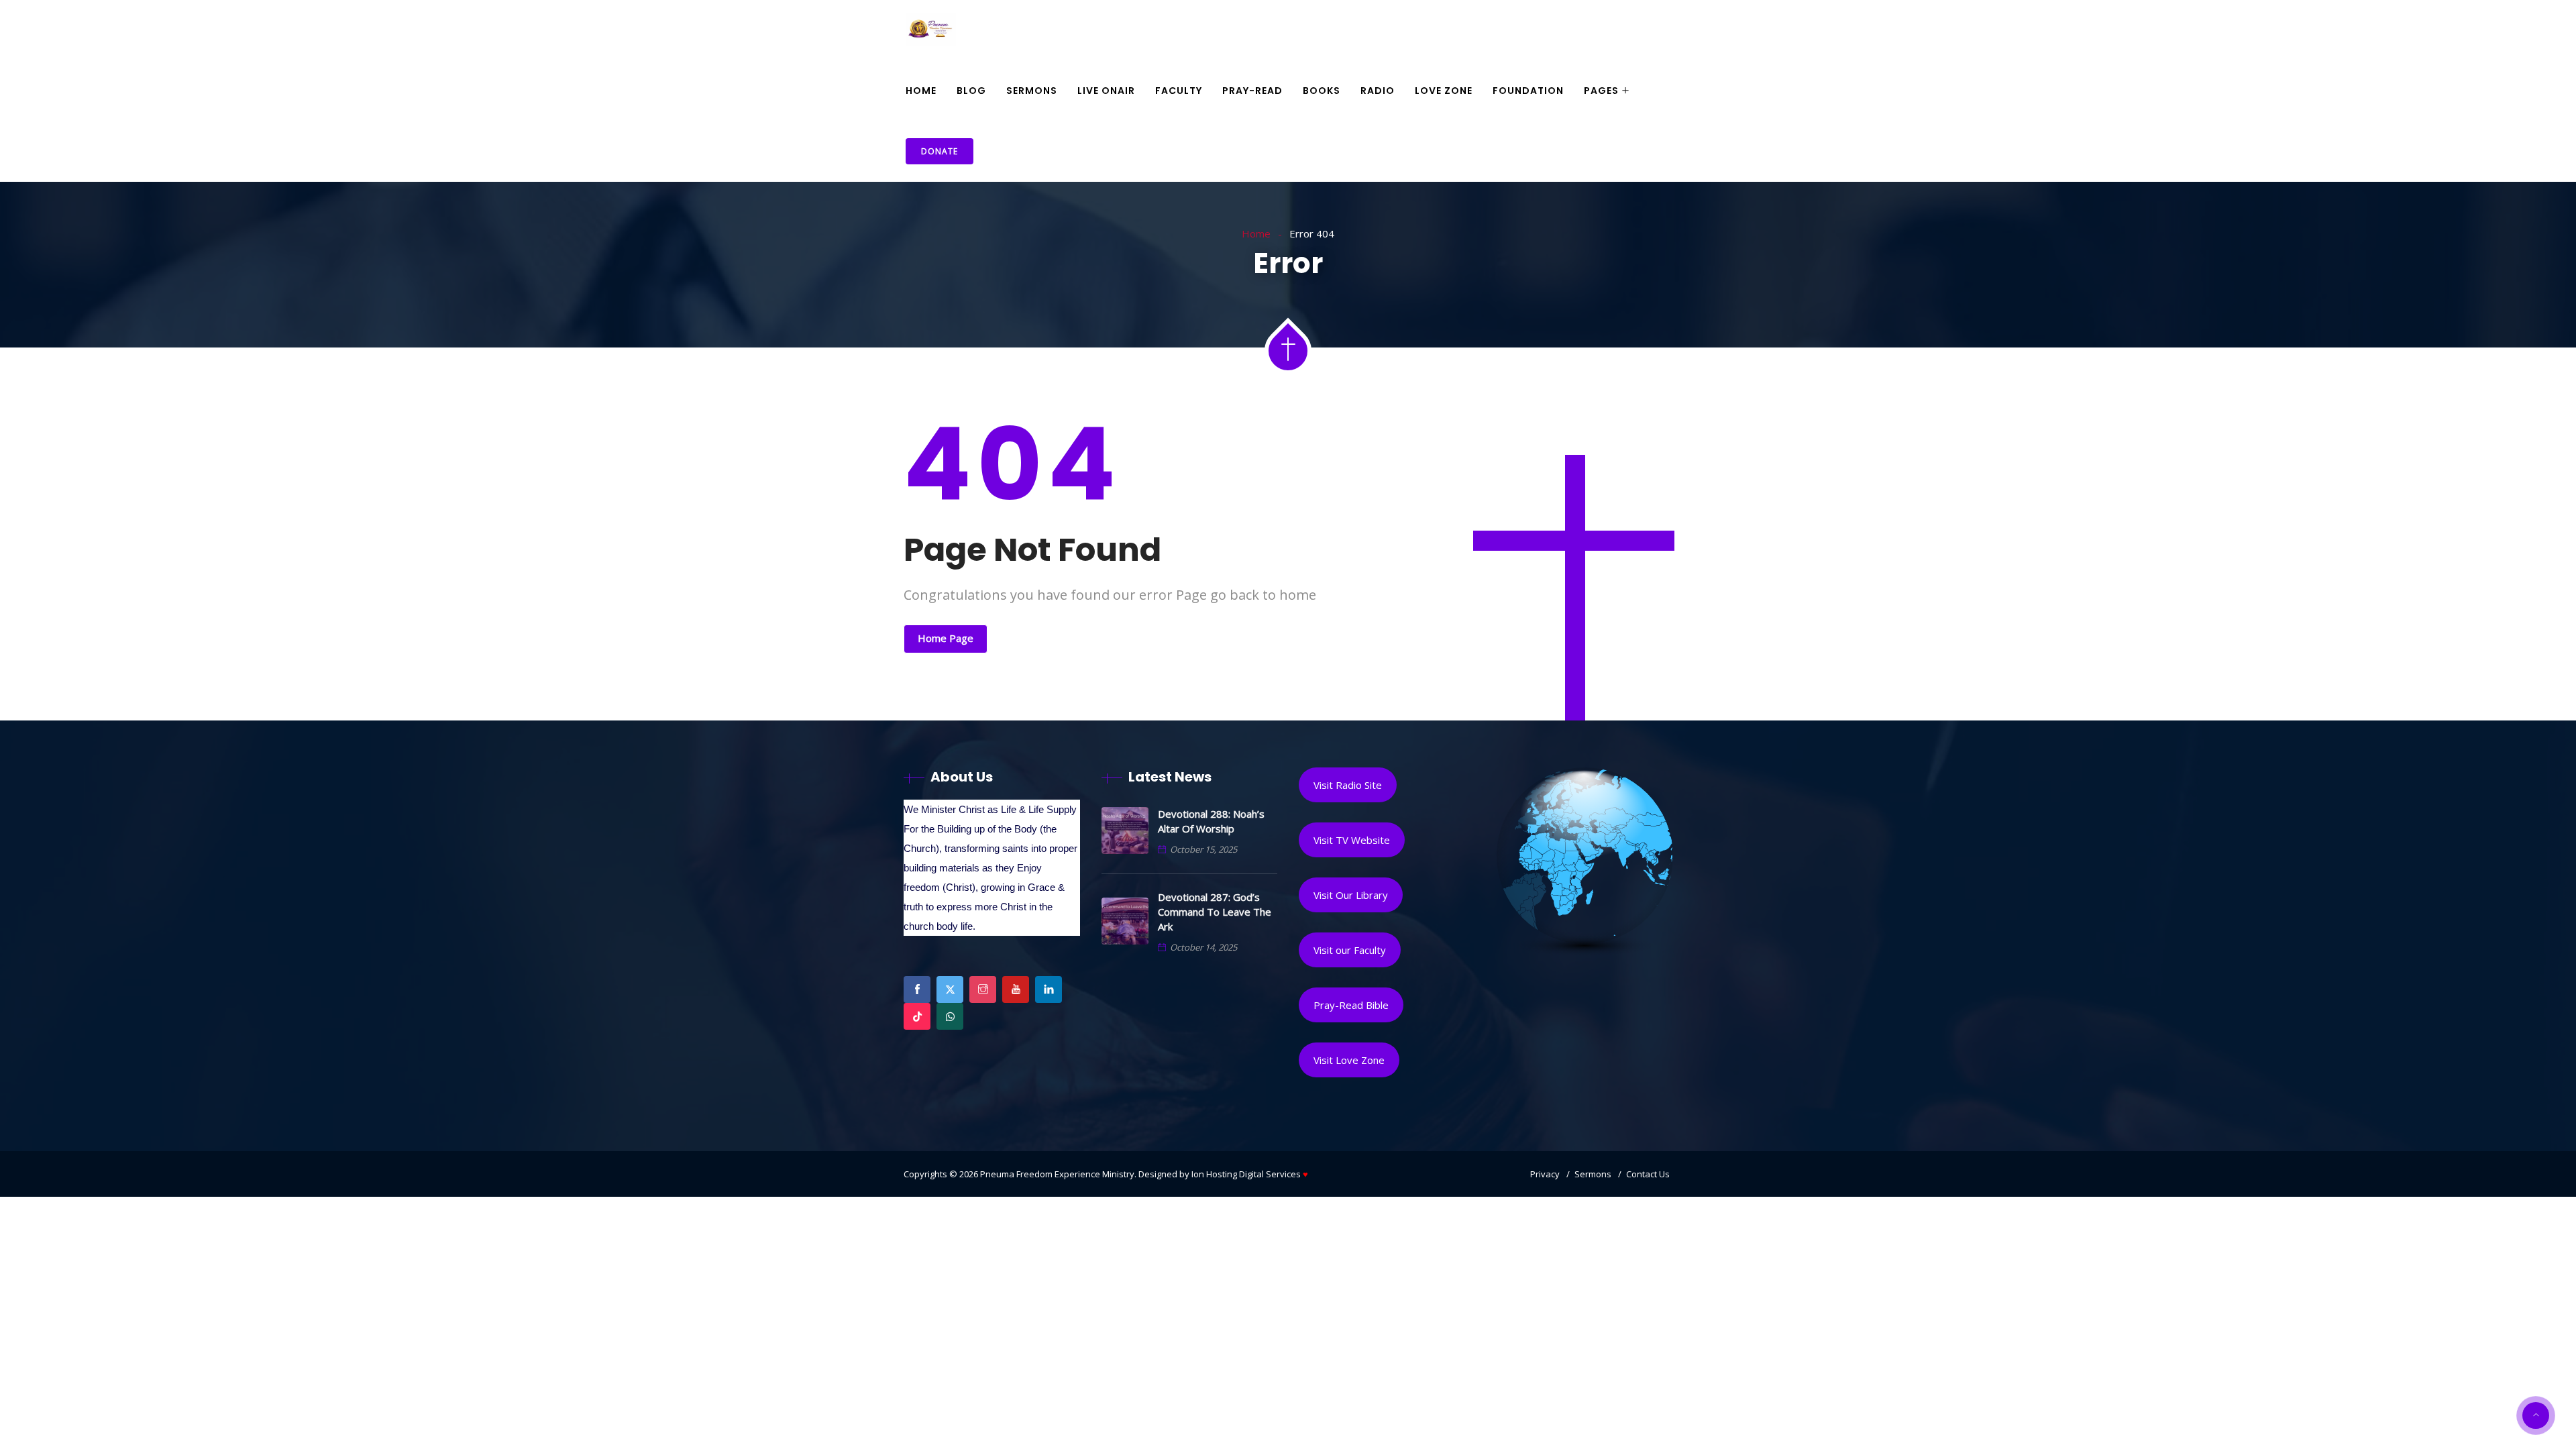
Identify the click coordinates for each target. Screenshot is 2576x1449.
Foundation (1528, 91)
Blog (971, 91)
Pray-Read (1252, 91)
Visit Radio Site (1348, 785)
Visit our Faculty (1350, 950)
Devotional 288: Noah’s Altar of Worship (1211, 821)
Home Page (946, 638)
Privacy (1545, 1174)
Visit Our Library (1351, 895)
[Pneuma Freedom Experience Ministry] (931, 31)
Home (921, 91)
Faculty (1179, 91)
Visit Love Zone (1349, 1060)
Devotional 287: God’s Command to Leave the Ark (1215, 912)
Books (1322, 91)
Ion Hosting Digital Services (1250, 1174)
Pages (1601, 91)
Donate (940, 151)
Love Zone (1444, 91)
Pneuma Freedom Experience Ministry (1057, 1174)
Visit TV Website (1352, 840)
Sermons (1032, 91)
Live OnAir (1106, 91)
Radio (1378, 91)
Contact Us (1648, 1174)
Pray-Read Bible (1351, 1005)
